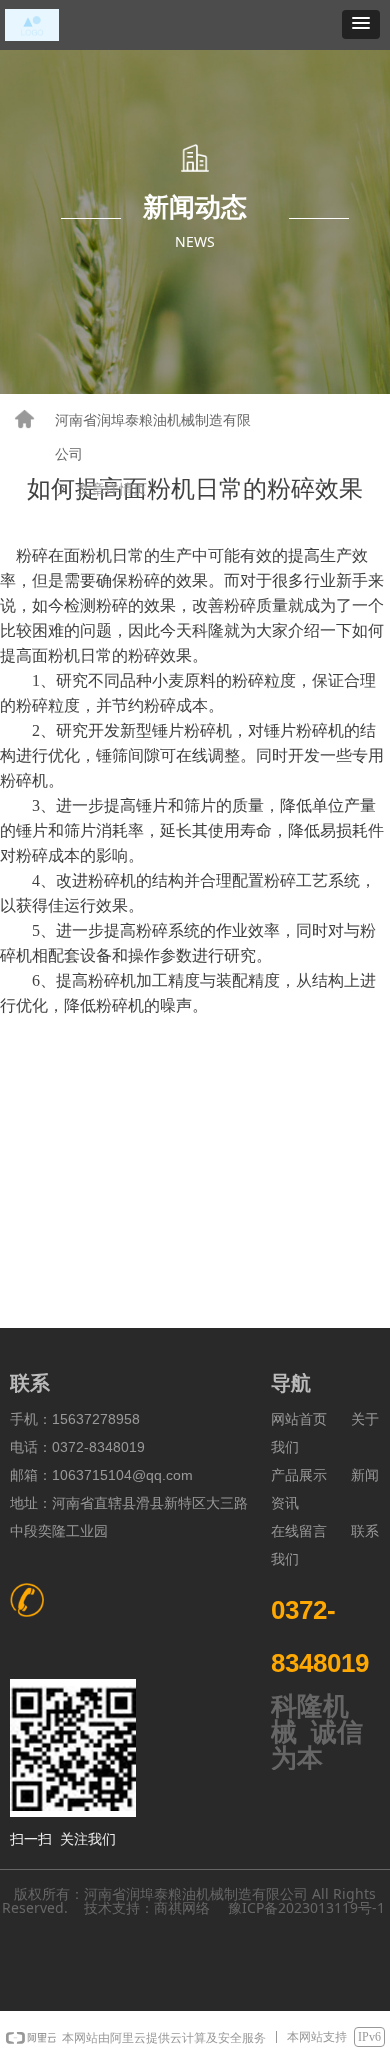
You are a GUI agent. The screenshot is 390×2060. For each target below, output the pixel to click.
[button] (361, 24)
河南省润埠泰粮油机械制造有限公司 (153, 437)
